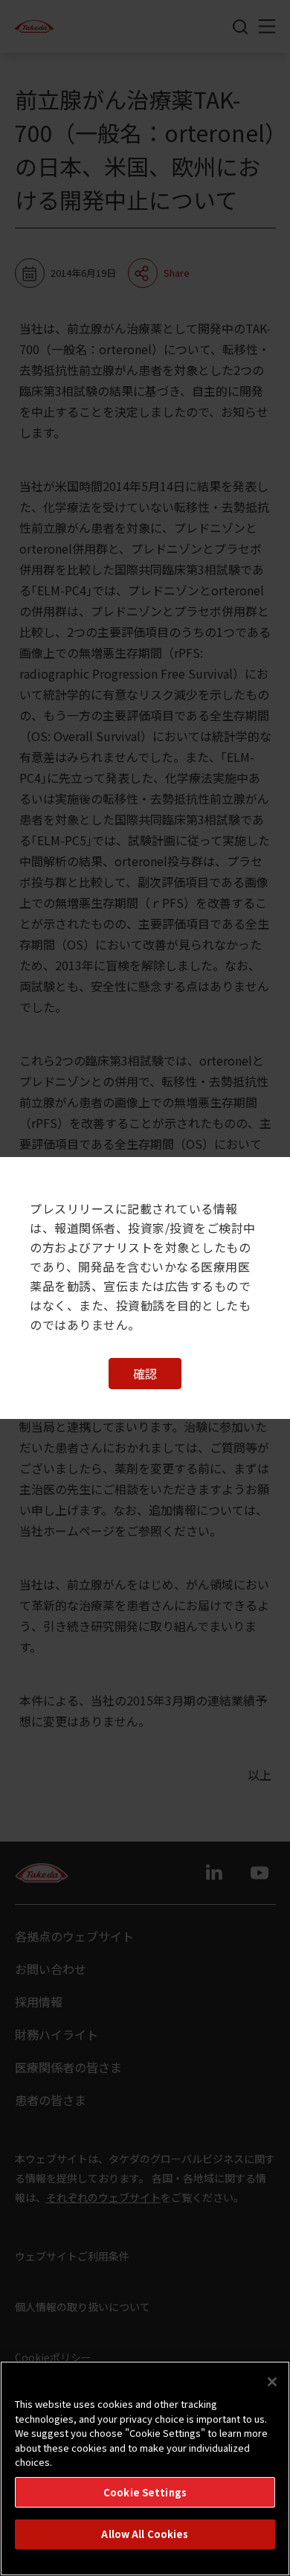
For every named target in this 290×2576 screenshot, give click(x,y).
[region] (145, 2468)
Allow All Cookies (145, 2534)
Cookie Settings (145, 2492)
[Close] (272, 2382)
